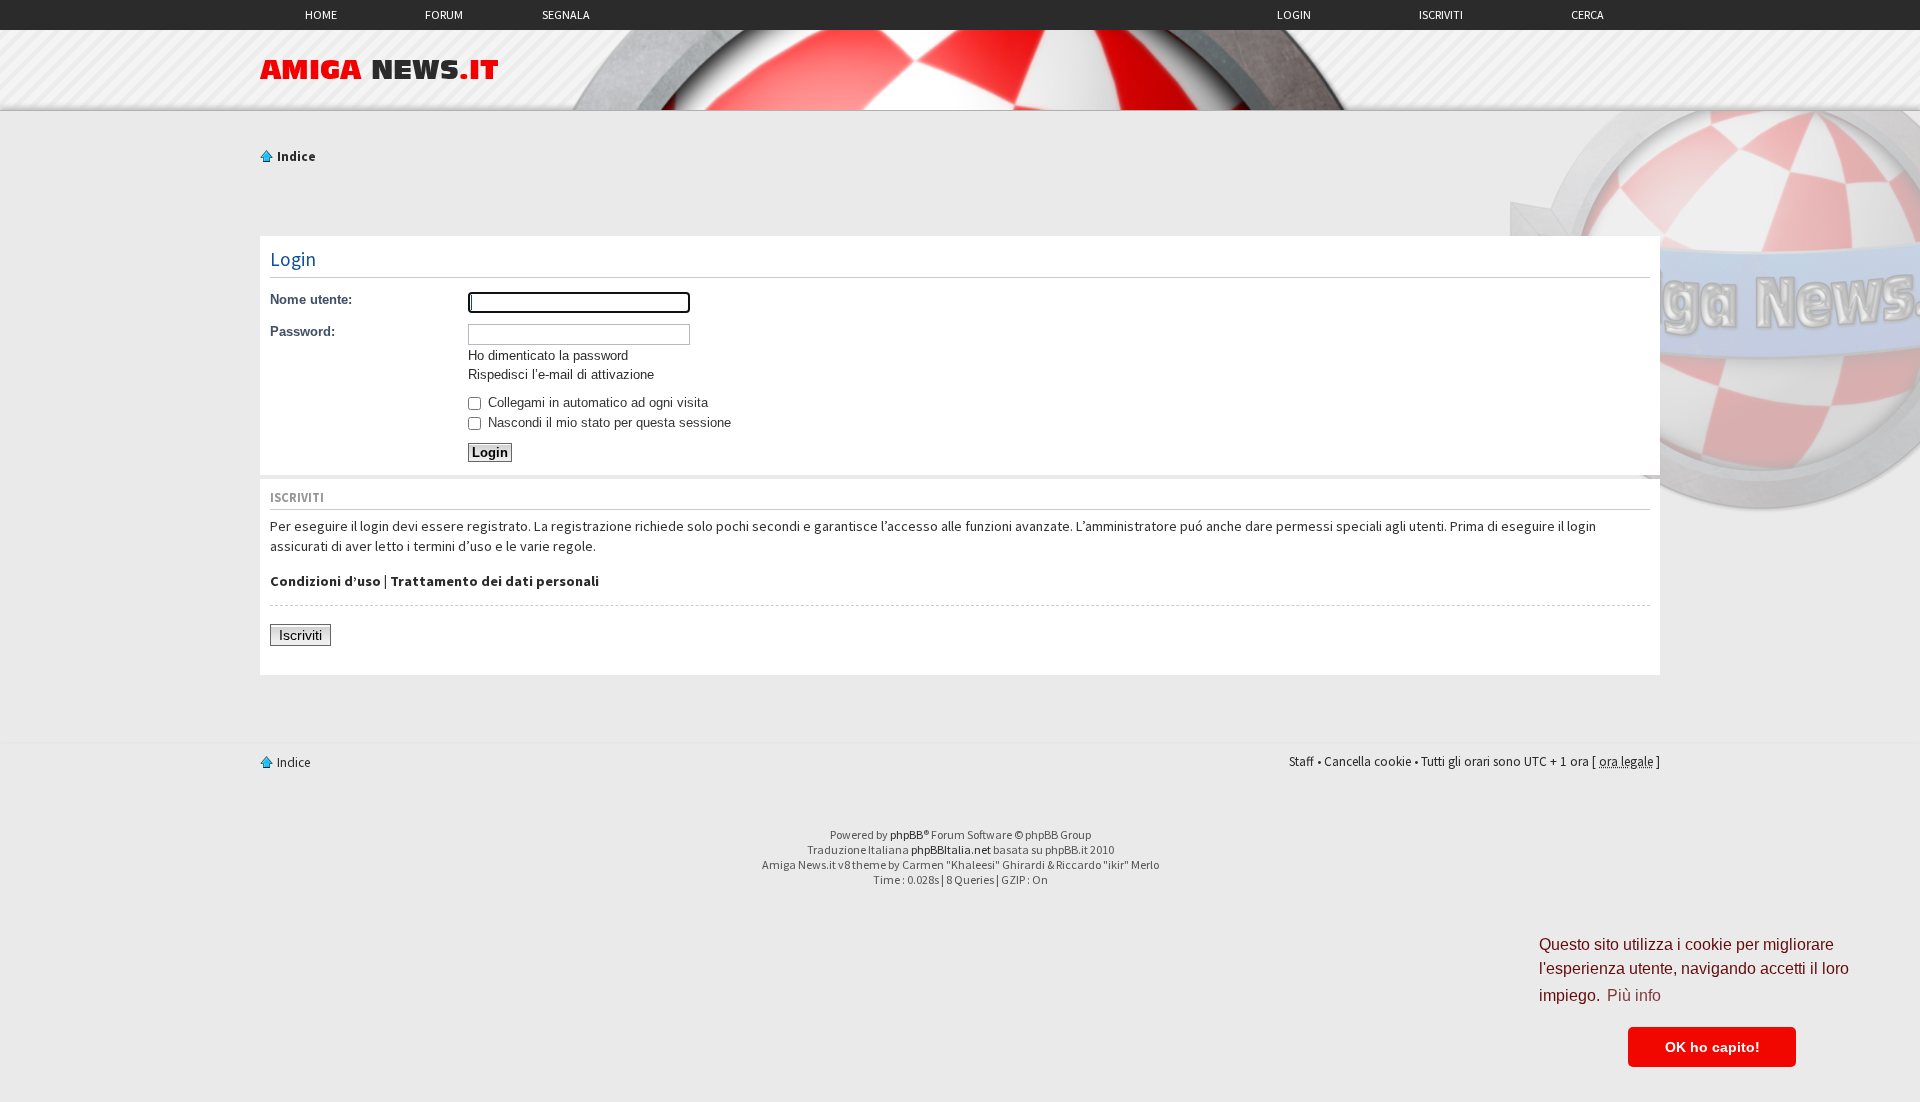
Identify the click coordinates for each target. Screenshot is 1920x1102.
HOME (321, 14)
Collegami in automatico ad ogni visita (596, 402)
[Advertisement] (960, 203)
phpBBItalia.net (951, 849)
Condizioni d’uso (325, 581)
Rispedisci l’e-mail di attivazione (561, 374)
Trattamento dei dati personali (494, 581)
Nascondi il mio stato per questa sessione (607, 422)
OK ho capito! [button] (1712, 1047)
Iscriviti (1441, 14)
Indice (296, 156)
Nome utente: (311, 299)
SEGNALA (566, 14)
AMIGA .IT (379, 70)
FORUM (444, 14)
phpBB (906, 834)
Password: (302, 331)
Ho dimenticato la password (548, 355)
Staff (1301, 761)
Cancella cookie (1367, 761)
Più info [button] (1634, 995)
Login (1294, 14)
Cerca (1587, 14)
